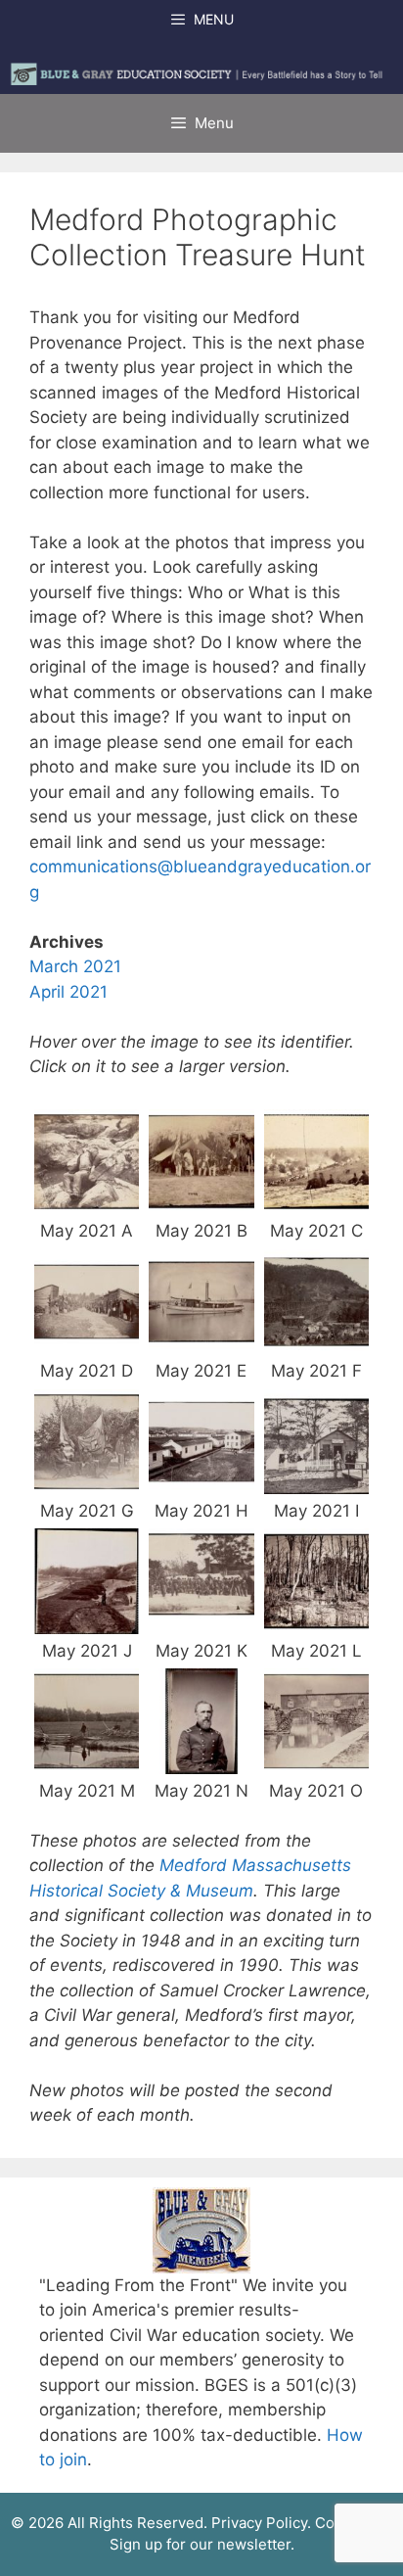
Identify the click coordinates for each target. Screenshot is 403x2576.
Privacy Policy (259, 2523)
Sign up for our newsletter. (202, 2544)
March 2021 (75, 966)
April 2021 (68, 992)
